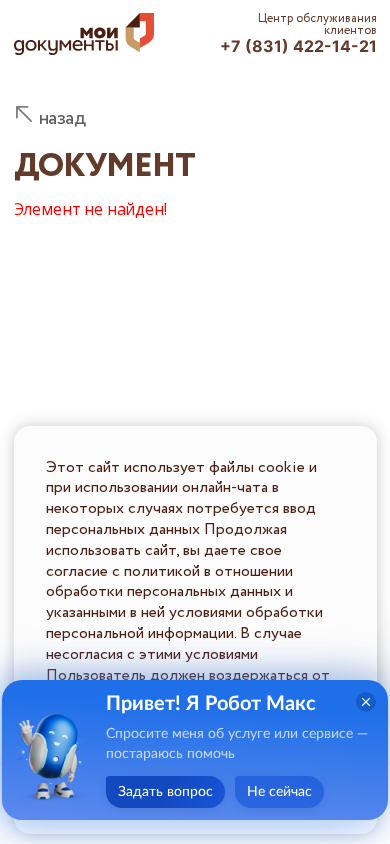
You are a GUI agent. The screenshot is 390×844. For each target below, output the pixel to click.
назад (62, 118)
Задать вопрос (165, 792)
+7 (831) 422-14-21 (298, 46)
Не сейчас (279, 792)
